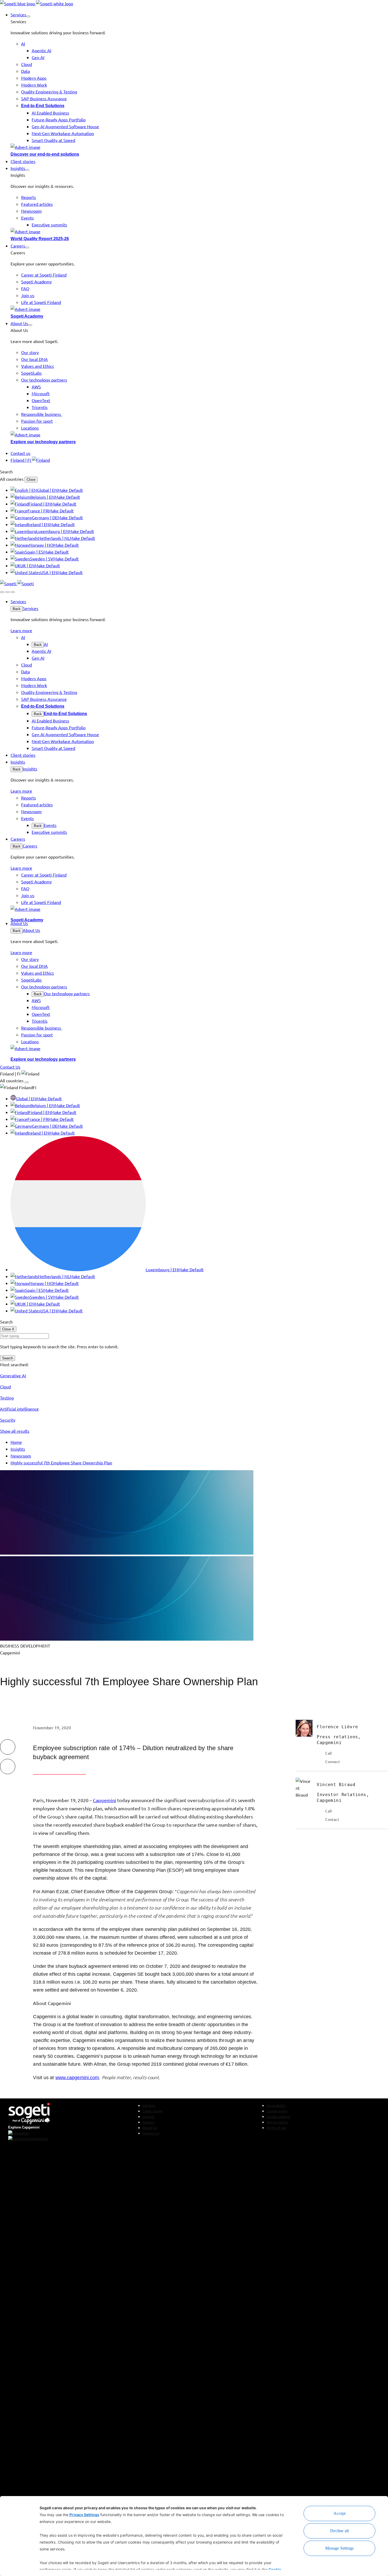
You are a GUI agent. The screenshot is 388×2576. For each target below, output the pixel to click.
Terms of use (276, 2128)
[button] (28, 16)
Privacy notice (277, 2122)
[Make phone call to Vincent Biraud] (320, 1811)
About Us (31, 930)
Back (17, 609)
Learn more (21, 630)
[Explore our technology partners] (199, 435)
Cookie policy (277, 2111)
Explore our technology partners (43, 442)
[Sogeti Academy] (199, 309)
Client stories (153, 2111)
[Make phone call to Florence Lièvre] (320, 1753)
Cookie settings (279, 2116)
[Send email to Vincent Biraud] (320, 1819)
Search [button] (6, 472)
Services (30, 608)
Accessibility (276, 2105)
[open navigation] (13, 592)
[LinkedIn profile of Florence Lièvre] (320, 1761)
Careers (30, 846)
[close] (7, 592)
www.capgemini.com (77, 2078)
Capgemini (105, 1800)
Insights (30, 769)
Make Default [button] (70, 490)
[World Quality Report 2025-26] (199, 231)
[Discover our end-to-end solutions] (199, 147)
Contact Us (151, 2133)
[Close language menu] (27, 1082)
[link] (37, 3)
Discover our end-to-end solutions (45, 154)
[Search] (2, 592)
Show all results (15, 1431)
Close (31, 480)
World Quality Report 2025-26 (40, 239)
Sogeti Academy (27, 316)
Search (8, 1358)
